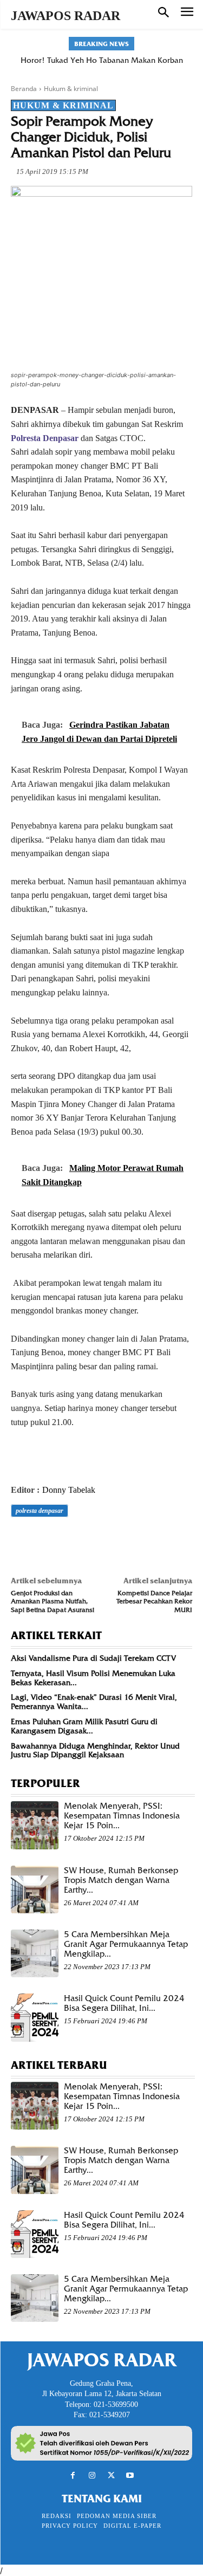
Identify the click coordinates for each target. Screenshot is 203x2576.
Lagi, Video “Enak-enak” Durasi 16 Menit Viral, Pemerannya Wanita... (94, 1702)
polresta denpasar (40, 1511)
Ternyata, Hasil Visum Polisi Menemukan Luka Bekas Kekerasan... (93, 1678)
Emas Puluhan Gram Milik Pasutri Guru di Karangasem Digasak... (84, 1726)
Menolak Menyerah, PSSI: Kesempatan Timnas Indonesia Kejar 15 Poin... (122, 1816)
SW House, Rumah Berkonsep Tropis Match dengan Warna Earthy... (121, 1880)
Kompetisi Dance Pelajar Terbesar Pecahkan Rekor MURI (154, 1601)
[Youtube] (130, 2475)
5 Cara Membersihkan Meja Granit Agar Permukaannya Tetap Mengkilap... (126, 1944)
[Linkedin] (121, 1541)
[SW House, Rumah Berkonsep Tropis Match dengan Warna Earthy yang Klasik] (35, 1889)
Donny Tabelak (69, 1490)
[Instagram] (92, 2475)
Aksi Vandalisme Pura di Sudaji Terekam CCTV (93, 1658)
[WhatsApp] (96, 1541)
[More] (172, 1541)
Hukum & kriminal (71, 89)
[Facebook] (22, 1541)
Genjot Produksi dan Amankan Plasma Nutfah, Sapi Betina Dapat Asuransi (53, 1601)
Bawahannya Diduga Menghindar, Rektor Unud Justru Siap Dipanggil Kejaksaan (95, 1750)
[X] (47, 1541)
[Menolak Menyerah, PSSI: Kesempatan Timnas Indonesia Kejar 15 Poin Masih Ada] (35, 1825)
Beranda (24, 89)
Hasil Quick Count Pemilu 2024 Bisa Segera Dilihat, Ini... (124, 2003)
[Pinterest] (71, 1541)
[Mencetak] (146, 1541)
